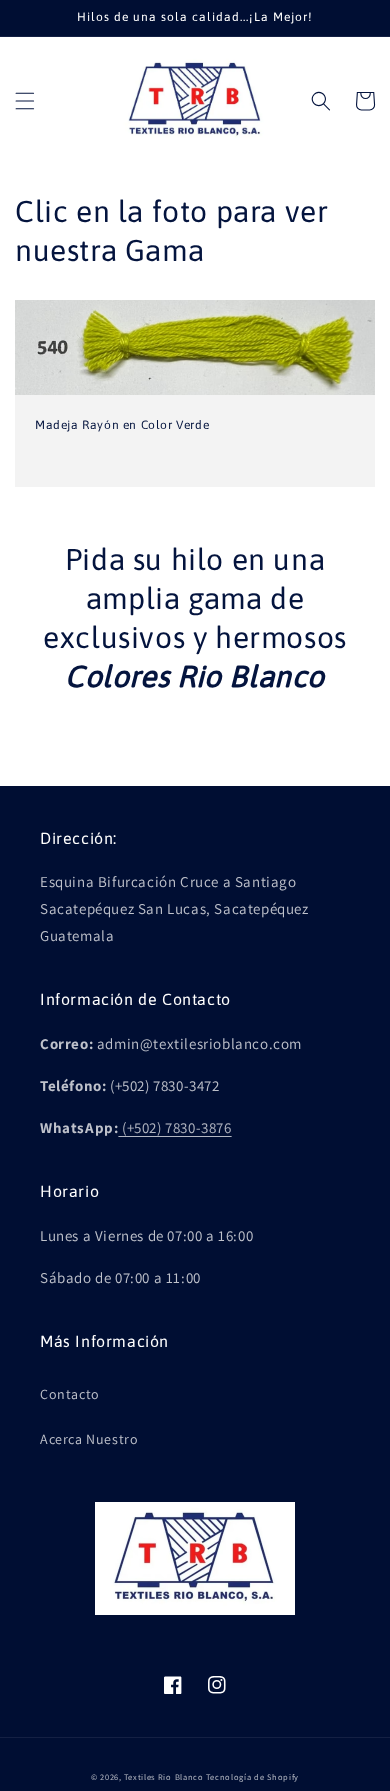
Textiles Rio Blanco (163, 1776)
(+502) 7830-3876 (177, 1127)
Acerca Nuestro (89, 1439)
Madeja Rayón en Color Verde (122, 425)
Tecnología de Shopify (252, 1776)
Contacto (70, 1394)
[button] (25, 101)
